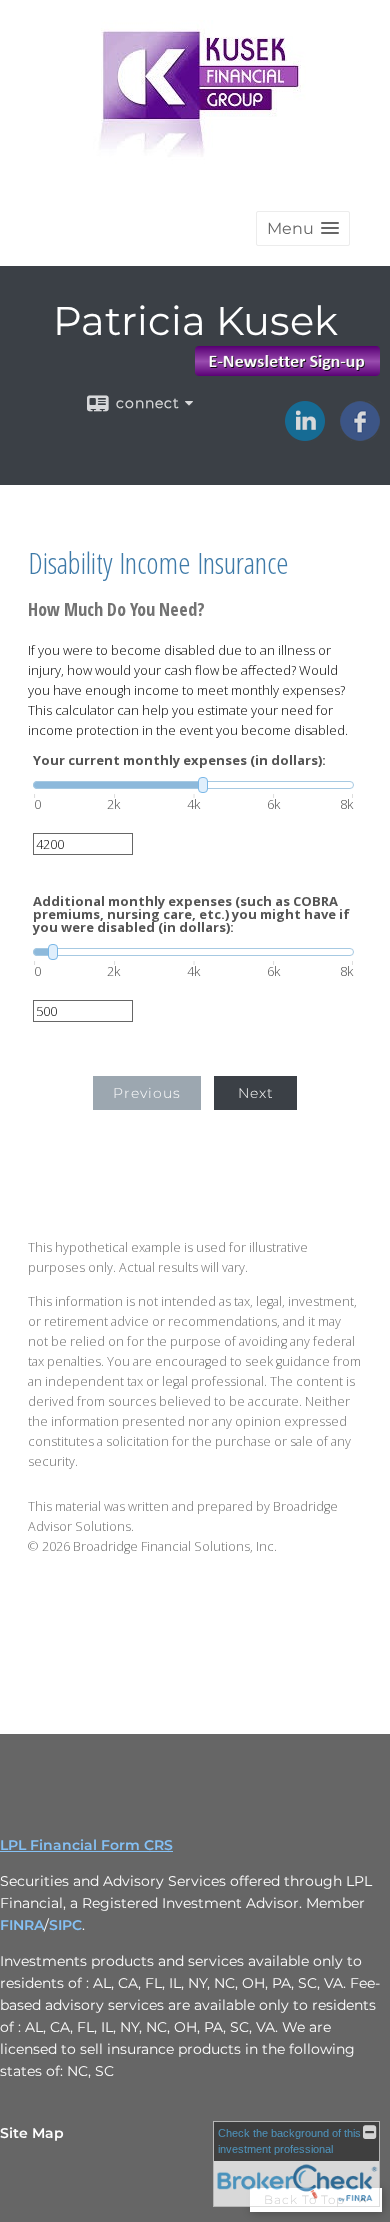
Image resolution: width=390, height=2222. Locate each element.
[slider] (193, 785)
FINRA (22, 1925)
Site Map (32, 2133)
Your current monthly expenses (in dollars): (179, 760)
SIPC (65, 1925)
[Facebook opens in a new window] (360, 434)
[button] (303, 228)
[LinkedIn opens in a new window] (305, 434)
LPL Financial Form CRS (86, 1845)
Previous (147, 1093)
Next (256, 1093)
